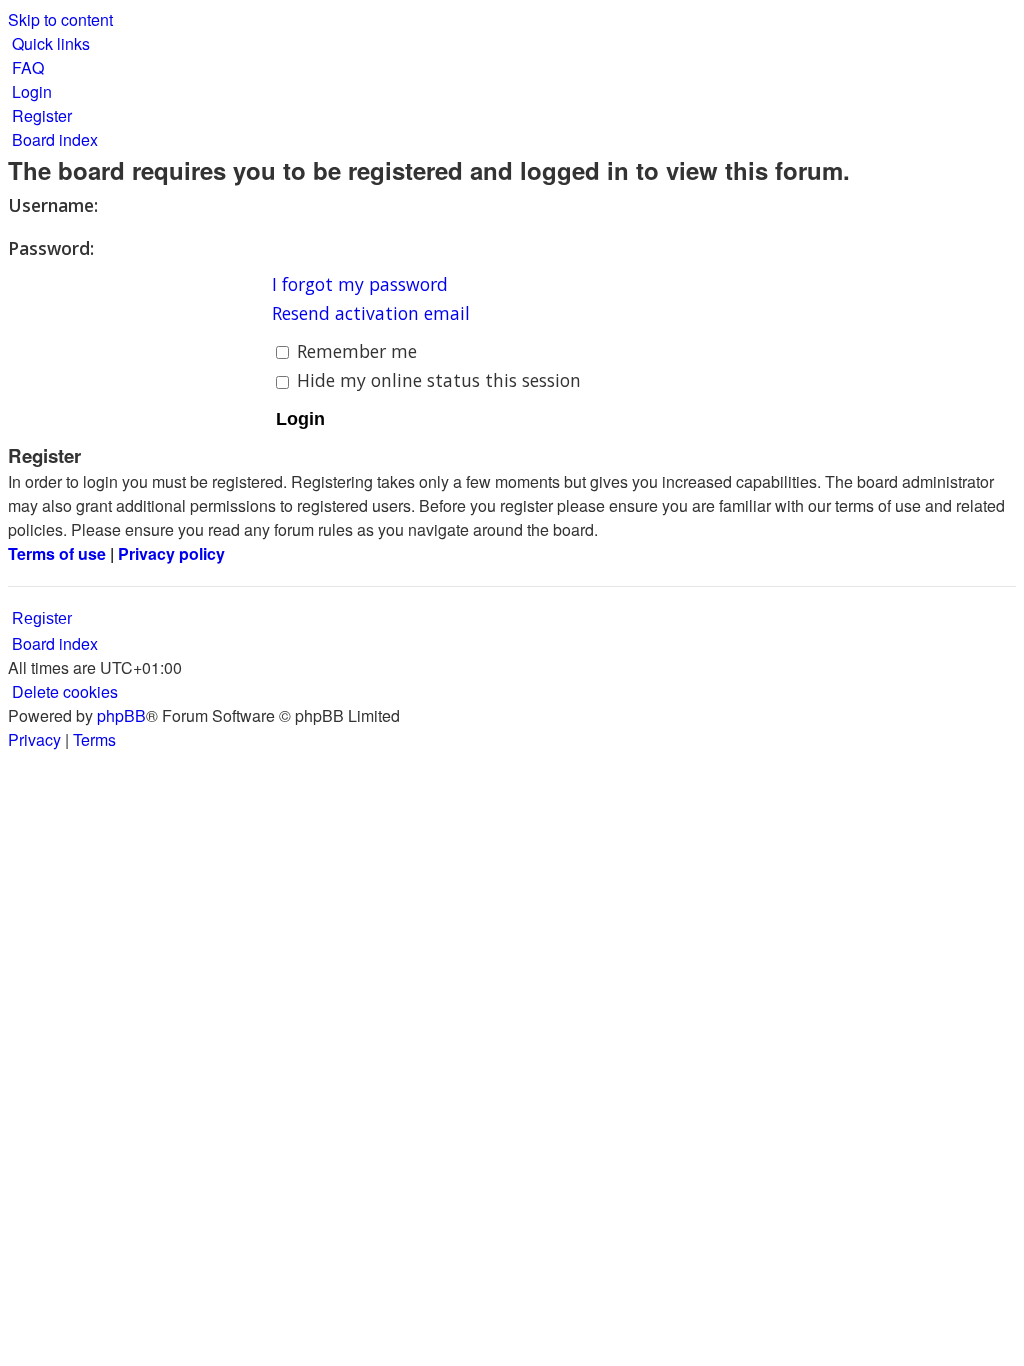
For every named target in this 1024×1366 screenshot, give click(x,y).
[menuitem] (26, 67)
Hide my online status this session (436, 380)
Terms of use (57, 553)
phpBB (121, 715)
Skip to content (60, 19)
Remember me (354, 351)
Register (42, 618)
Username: (53, 205)
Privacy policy (171, 553)
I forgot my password (360, 284)
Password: (51, 248)
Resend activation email (371, 313)
